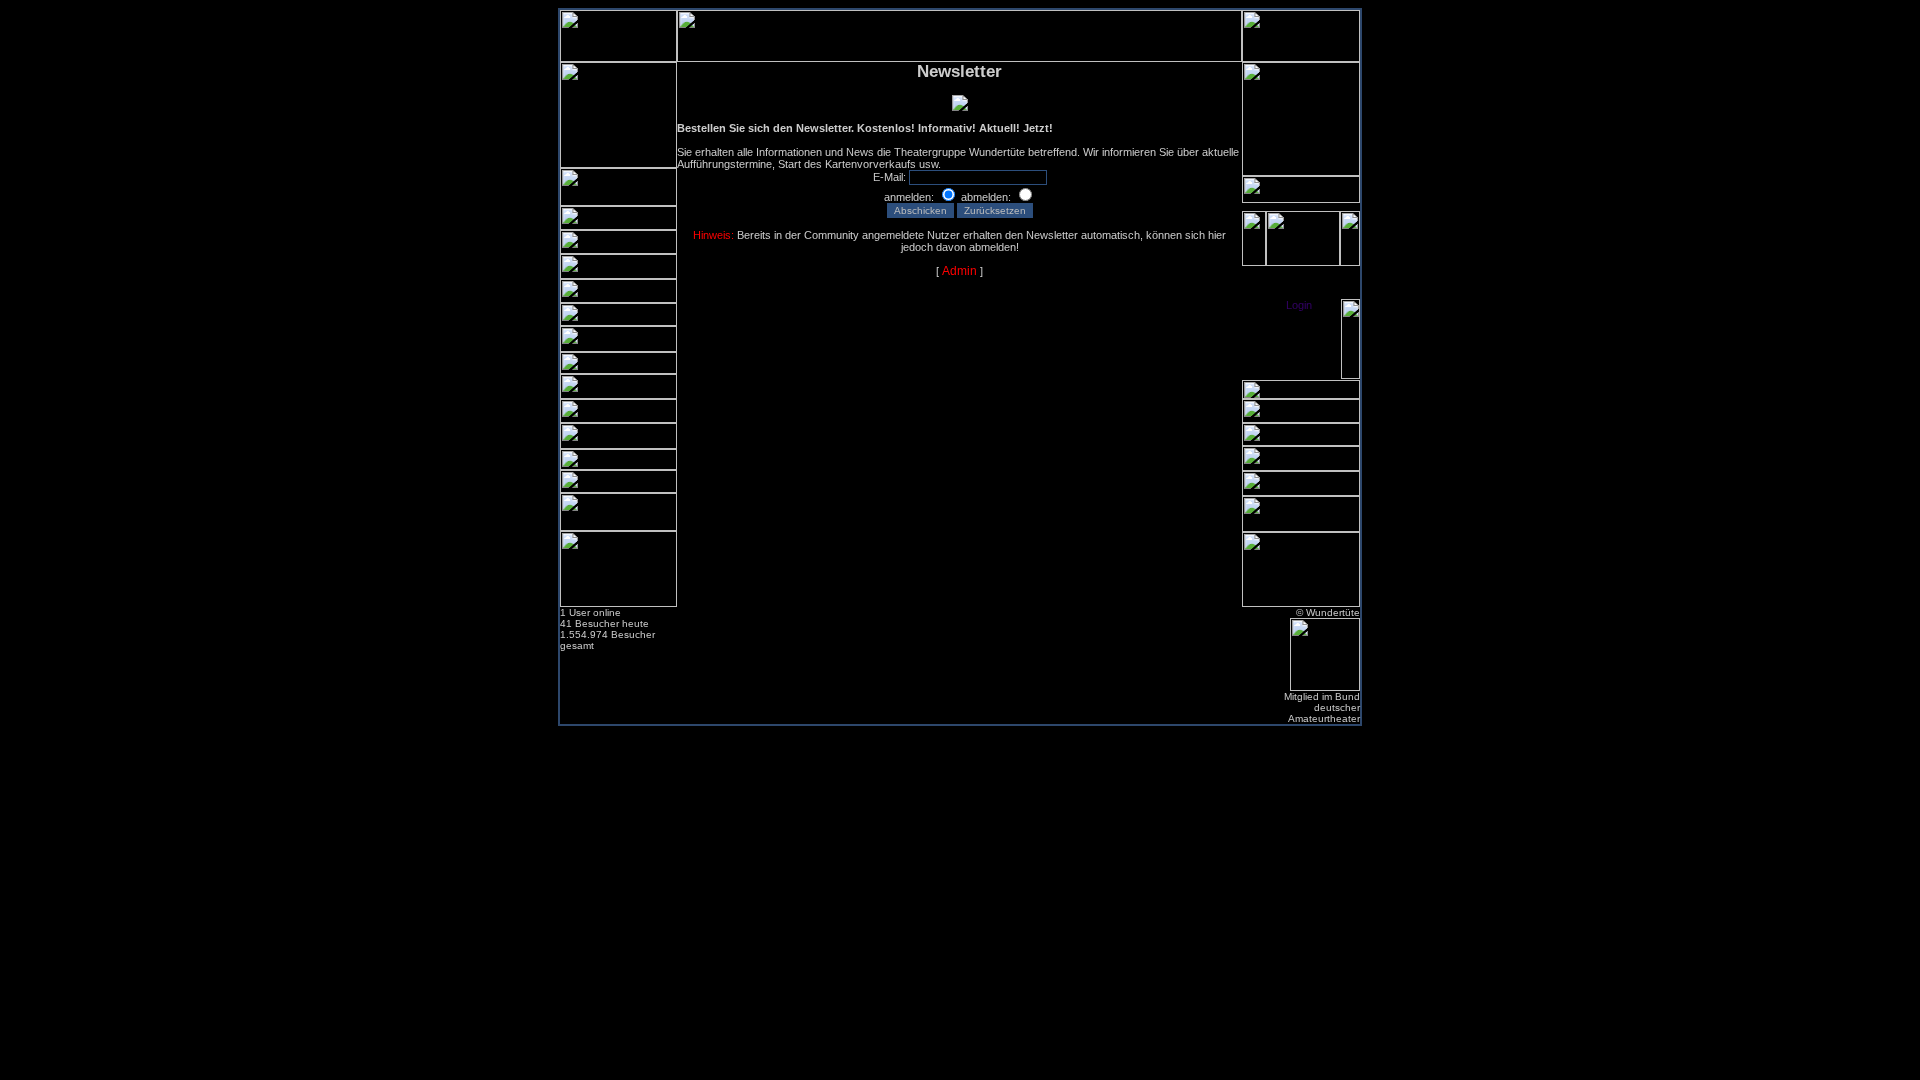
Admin (959, 271)
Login (1299, 305)
